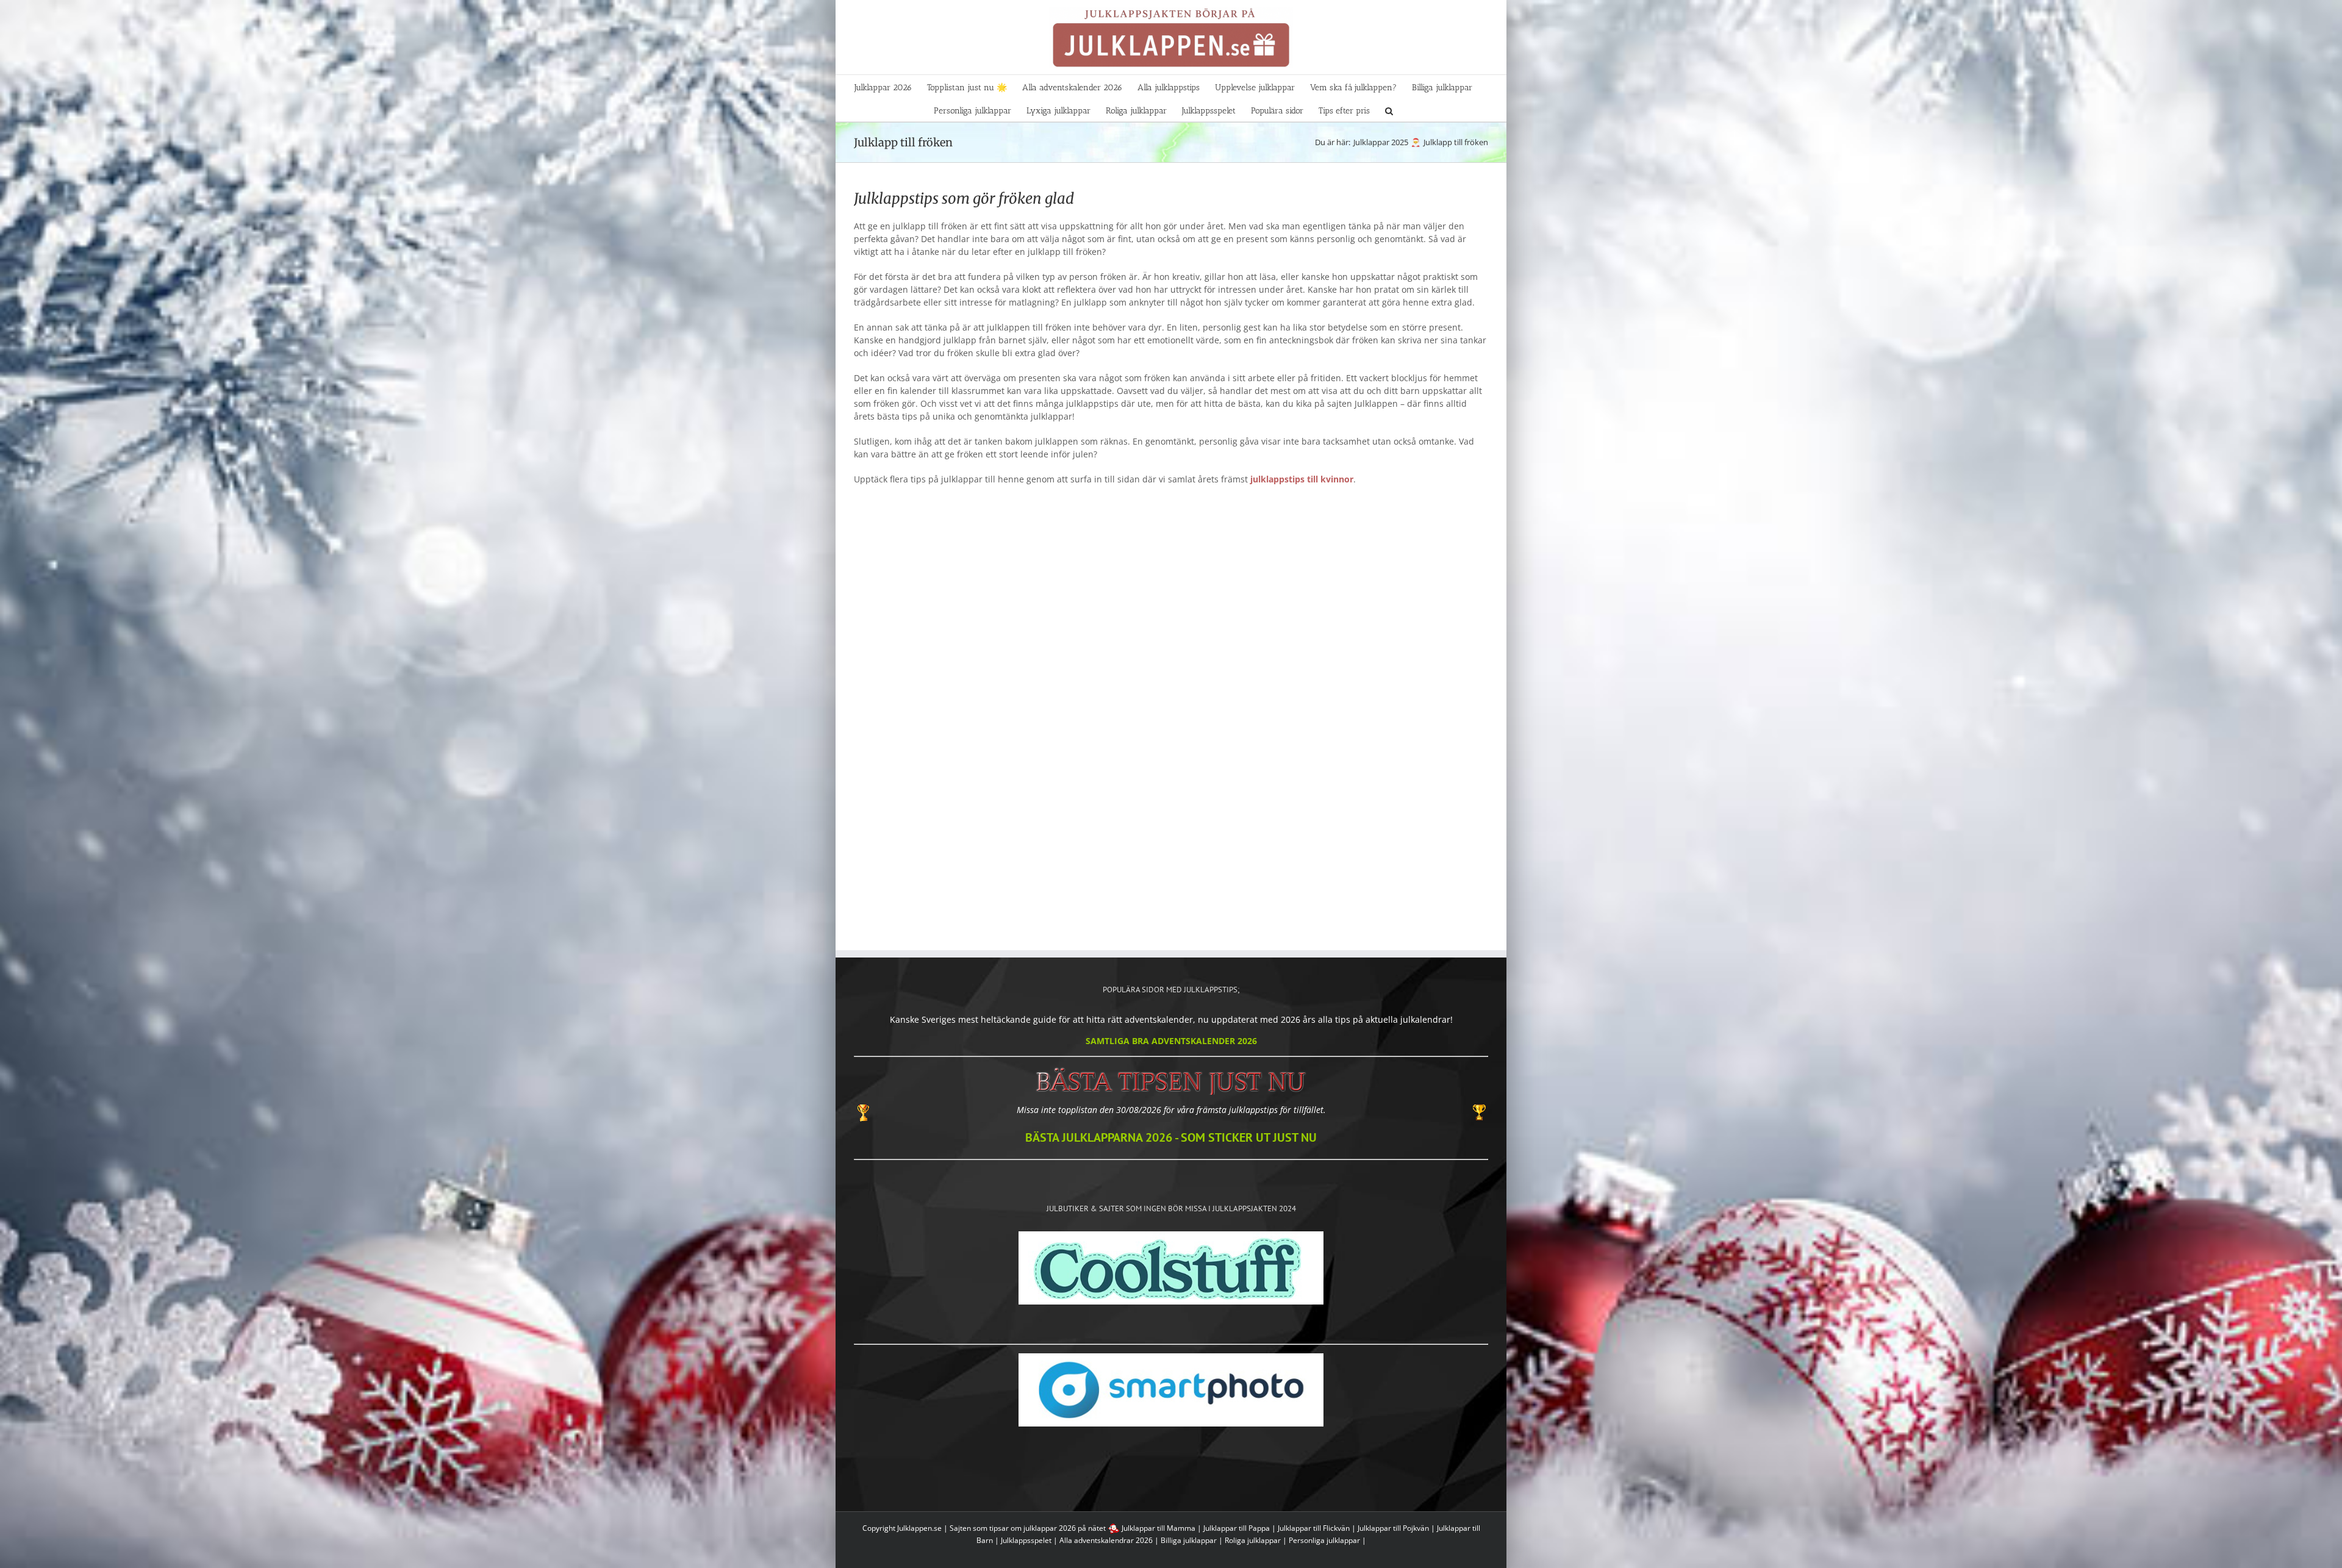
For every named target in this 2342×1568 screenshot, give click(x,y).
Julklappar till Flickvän (1314, 1528)
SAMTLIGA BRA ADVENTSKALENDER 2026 (1171, 1041)
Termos (1414, 697)
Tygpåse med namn (1252, 697)
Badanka (929, 697)
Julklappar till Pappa (1237, 1528)
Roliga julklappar (1253, 1540)
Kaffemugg (1090, 697)
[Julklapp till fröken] (929, 600)
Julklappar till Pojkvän (1393, 1528)
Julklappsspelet (1026, 1540)
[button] (1389, 110)
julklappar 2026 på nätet (1065, 1528)
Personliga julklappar (1324, 1540)
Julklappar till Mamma (1158, 1528)
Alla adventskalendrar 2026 (1106, 1540)
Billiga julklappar (1189, 1540)
